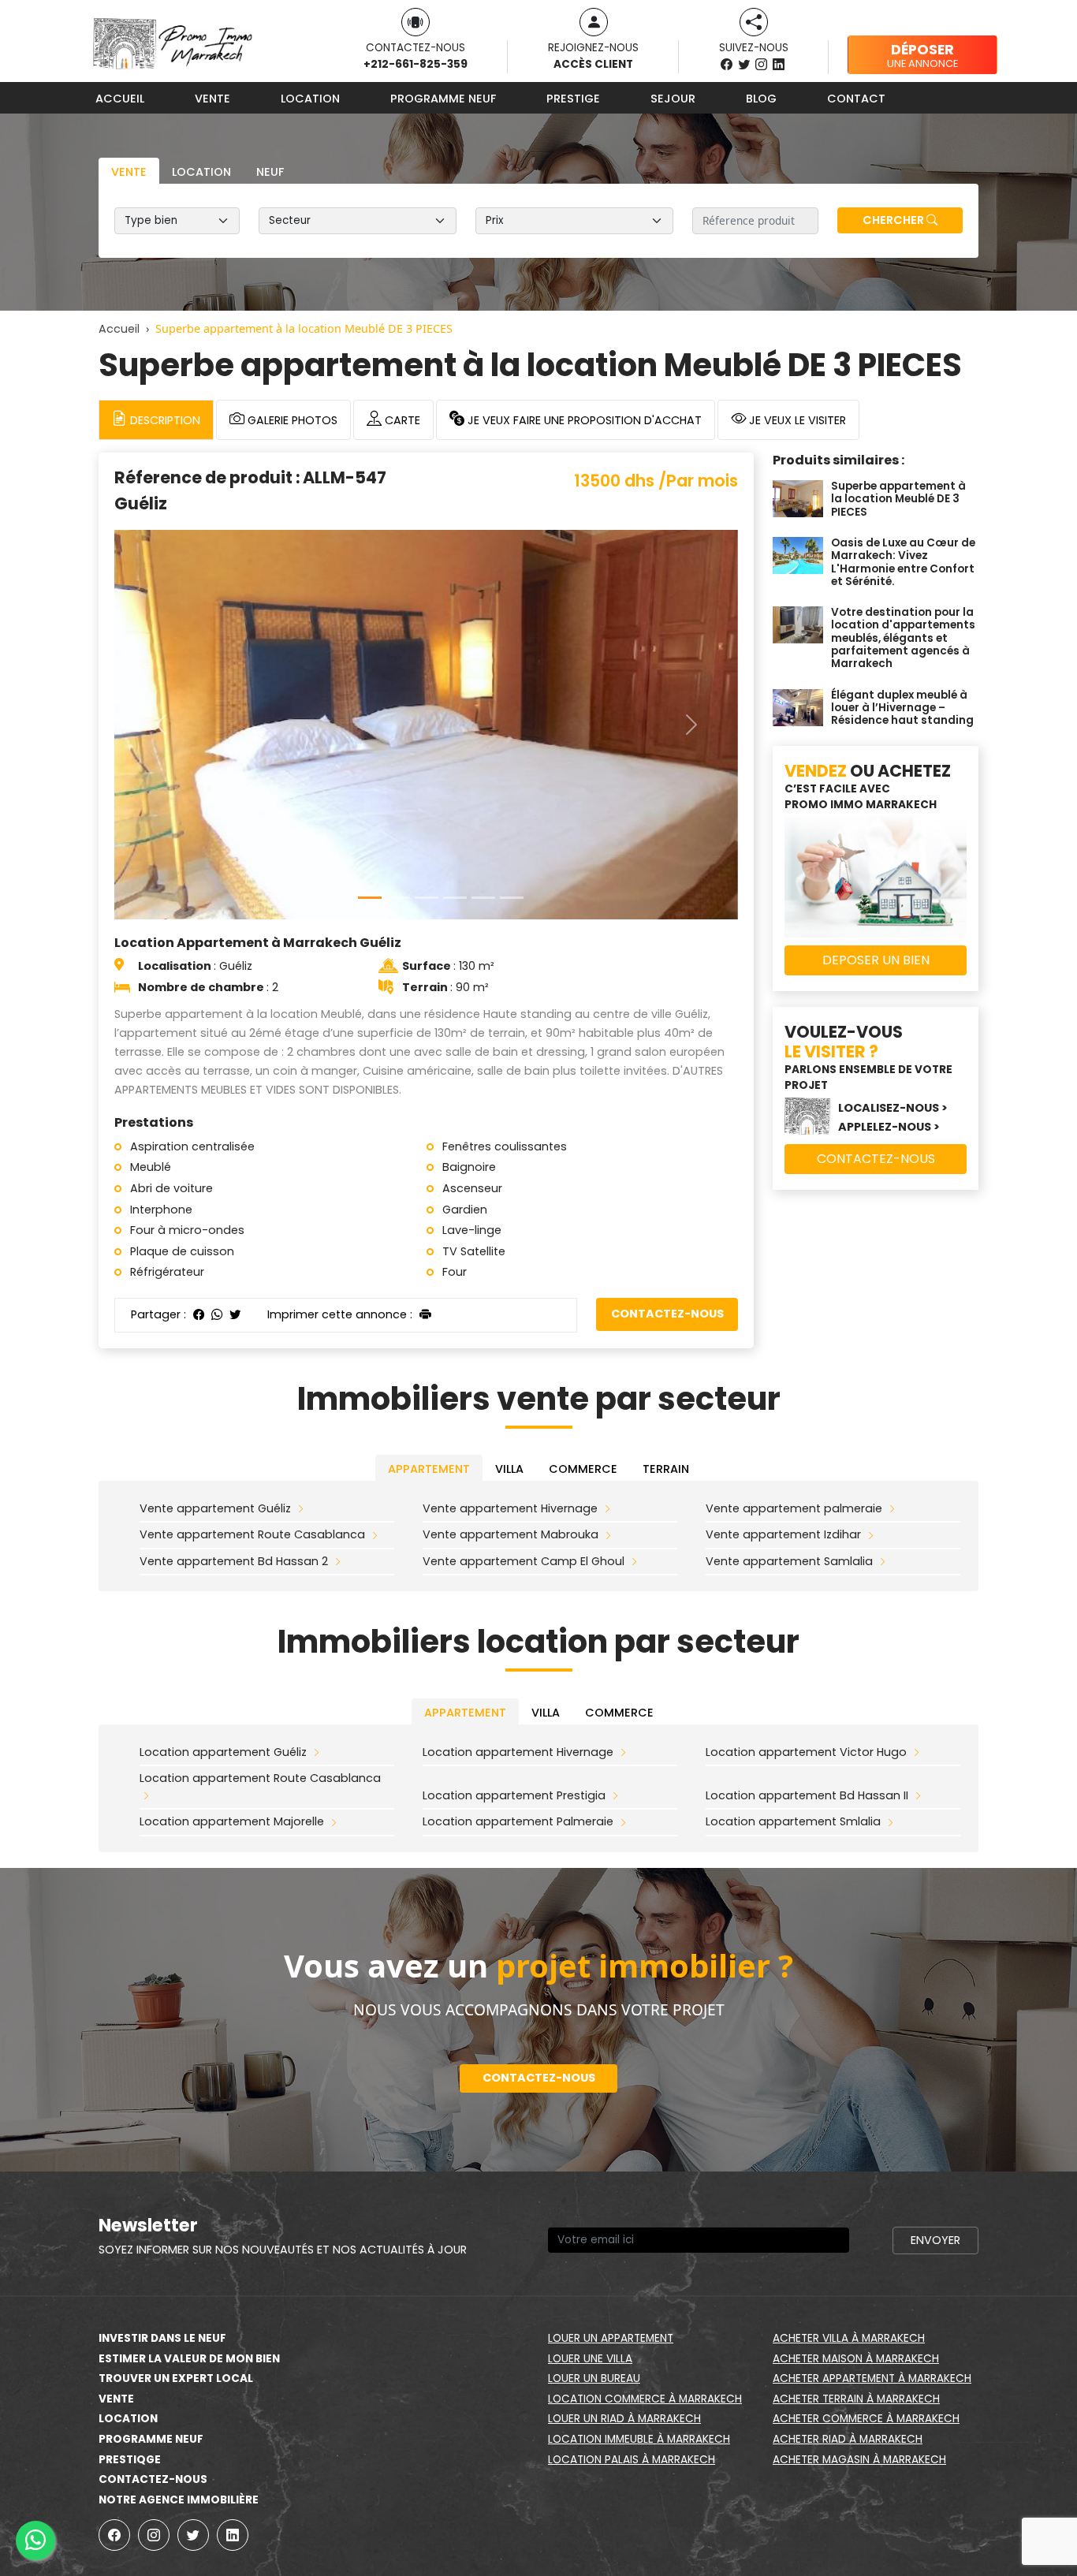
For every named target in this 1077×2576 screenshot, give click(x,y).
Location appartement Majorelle (232, 1821)
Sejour (673, 99)
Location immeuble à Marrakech (639, 2439)
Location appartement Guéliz (223, 1752)
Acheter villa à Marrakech (849, 2338)
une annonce (922, 55)
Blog (761, 99)
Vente (212, 99)
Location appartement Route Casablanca (260, 1778)
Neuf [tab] (270, 172)
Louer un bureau (594, 2378)
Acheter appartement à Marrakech (872, 2378)
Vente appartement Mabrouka (511, 1534)
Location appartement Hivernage (518, 1752)
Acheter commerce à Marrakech (866, 2419)
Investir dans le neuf (162, 2338)
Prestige (573, 99)
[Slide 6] (512, 898)
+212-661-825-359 (416, 64)
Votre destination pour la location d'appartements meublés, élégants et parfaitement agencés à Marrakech (903, 638)
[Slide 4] (455, 898)
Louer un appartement (611, 2338)
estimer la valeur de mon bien (189, 2359)
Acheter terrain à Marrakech (856, 2399)
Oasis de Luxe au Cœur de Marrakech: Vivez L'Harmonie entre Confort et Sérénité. (903, 562)
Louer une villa (590, 2359)
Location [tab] (201, 172)
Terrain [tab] (666, 1469)
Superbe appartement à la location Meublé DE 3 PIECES (898, 499)
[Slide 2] (398, 898)
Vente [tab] (129, 172)
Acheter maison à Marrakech (856, 2359)
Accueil (120, 99)
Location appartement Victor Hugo (806, 1752)
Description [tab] (164, 420)
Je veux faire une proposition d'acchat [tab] (583, 420)
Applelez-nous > (889, 1127)
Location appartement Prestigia (514, 1795)
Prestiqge (130, 2460)
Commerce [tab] (583, 1469)
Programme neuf (443, 99)
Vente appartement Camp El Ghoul (524, 1561)
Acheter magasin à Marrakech (859, 2460)
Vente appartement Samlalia (789, 1561)
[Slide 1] (370, 898)
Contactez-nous (667, 1314)
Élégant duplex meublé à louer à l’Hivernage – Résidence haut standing (902, 708)
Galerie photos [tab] (291, 420)
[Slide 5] (483, 898)
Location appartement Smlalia (793, 1821)
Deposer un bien (876, 960)
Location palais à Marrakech (632, 2460)
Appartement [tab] (429, 1469)
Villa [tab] (509, 1469)
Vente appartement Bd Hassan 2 (234, 1561)
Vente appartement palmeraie (794, 1508)
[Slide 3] (427, 898)
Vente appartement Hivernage (510, 1508)
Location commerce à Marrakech (645, 2399)
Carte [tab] (401, 420)
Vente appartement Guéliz (215, 1508)
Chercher (894, 220)
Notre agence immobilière (179, 2500)
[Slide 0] (341, 898)
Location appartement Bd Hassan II (807, 1795)
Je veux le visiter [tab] (796, 420)
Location (310, 99)
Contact (856, 99)
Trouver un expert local (176, 2378)
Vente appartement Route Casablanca (252, 1534)
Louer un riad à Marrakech (624, 2419)
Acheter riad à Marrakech (848, 2439)
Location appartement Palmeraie (518, 1821)
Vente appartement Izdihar (783, 1534)
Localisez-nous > (893, 1108)
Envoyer (935, 2240)
